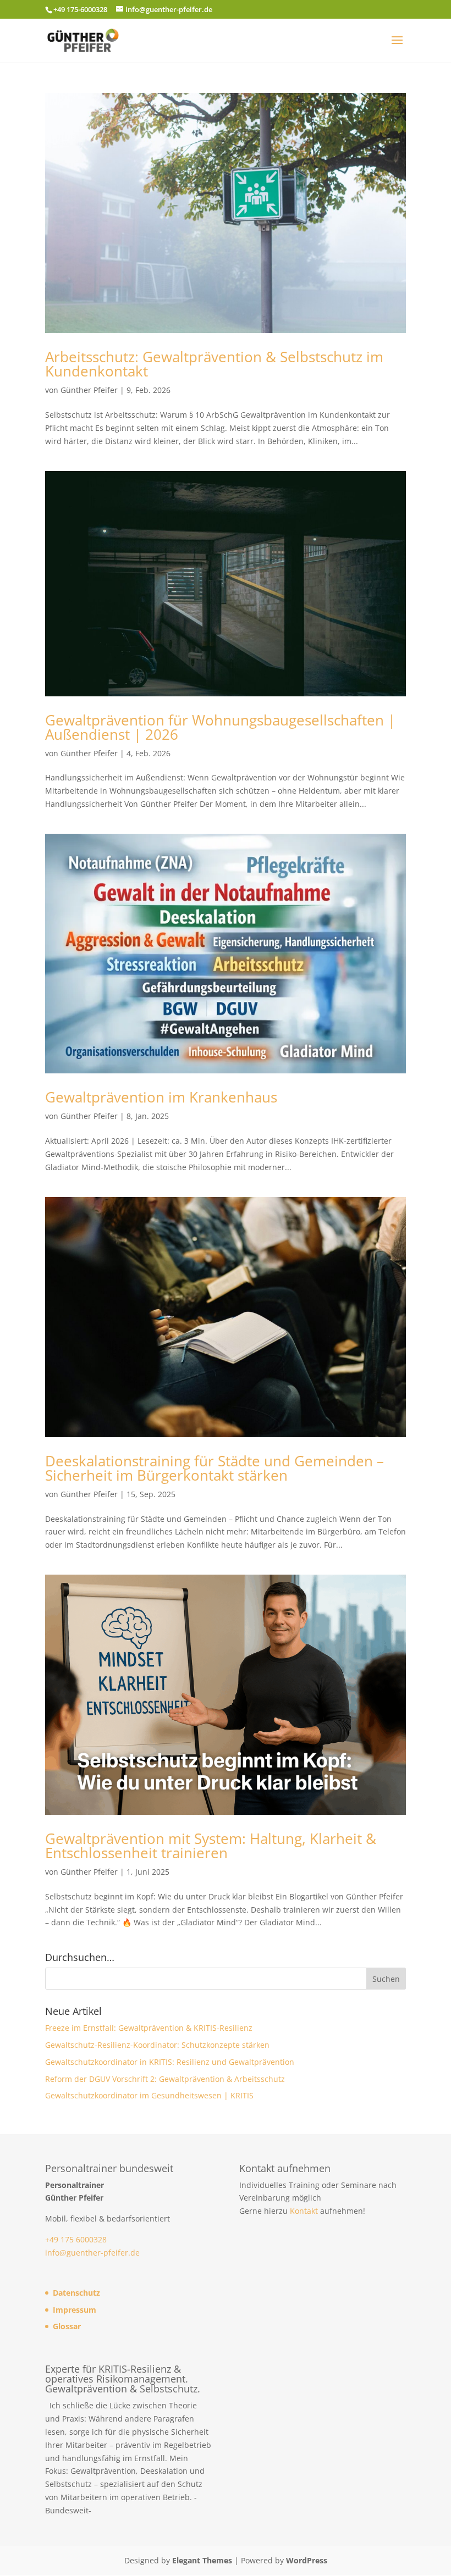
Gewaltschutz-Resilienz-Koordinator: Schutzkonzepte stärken (157, 2045)
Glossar (67, 2326)
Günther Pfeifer (89, 390)
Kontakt (304, 2211)
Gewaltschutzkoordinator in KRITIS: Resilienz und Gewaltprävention (170, 2062)
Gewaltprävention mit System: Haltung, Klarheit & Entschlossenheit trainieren (211, 1846)
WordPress (307, 2560)
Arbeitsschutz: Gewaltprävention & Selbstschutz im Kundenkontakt (214, 364)
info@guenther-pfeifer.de (92, 2253)
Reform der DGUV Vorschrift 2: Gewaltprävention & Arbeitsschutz (165, 2079)
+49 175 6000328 (76, 2239)
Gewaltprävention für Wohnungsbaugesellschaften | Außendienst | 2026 (220, 727)
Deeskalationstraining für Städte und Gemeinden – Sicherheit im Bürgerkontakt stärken (215, 1468)
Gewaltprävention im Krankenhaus (161, 1097)
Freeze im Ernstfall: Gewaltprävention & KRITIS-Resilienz (149, 2028)
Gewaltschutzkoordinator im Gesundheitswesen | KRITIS (149, 2095)
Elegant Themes (202, 2560)
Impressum (75, 2310)
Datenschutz (76, 2293)
